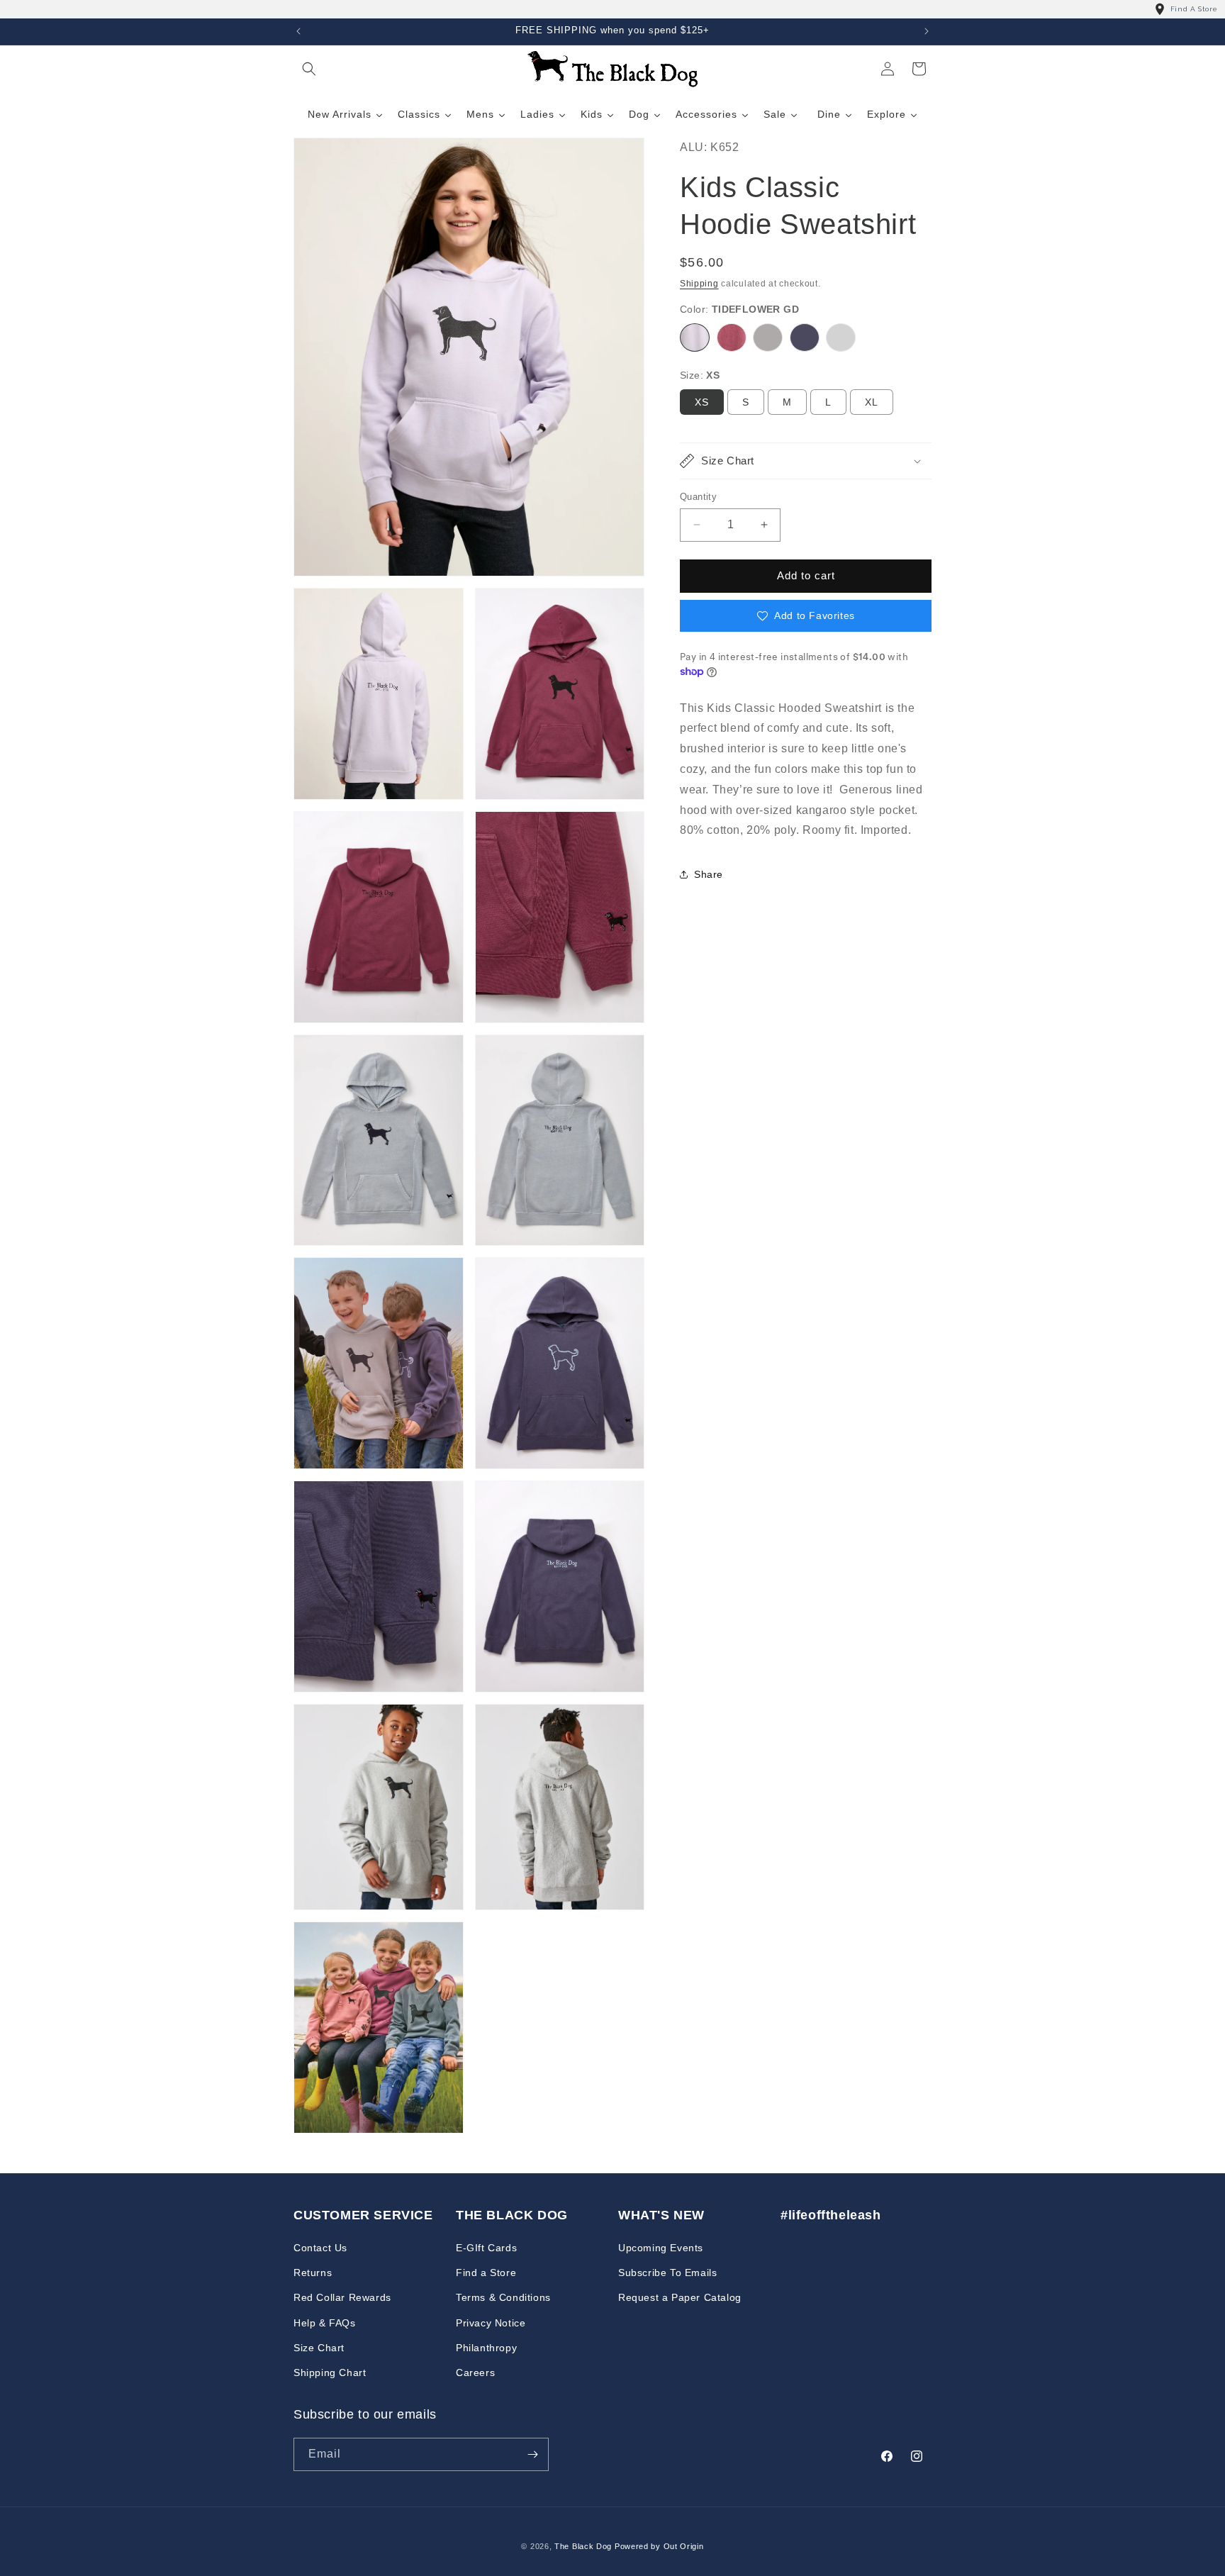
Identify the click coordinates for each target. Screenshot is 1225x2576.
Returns (313, 2273)
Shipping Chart (330, 2373)
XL (872, 402)
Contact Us (320, 2248)
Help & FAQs (325, 2323)
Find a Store (486, 2273)
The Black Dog (583, 2546)
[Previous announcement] (298, 31)
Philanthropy (486, 2348)
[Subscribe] (532, 2454)
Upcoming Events (661, 2248)
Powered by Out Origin (659, 2546)
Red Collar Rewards (342, 2297)
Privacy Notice (491, 2323)
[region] (612, 9)
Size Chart (319, 2348)
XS (702, 402)
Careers (475, 2373)
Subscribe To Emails (667, 2273)
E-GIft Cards (486, 2248)
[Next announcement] (927, 31)
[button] (309, 69)
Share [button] (709, 874)
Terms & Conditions (503, 2297)
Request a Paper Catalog (680, 2297)
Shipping (699, 284)
